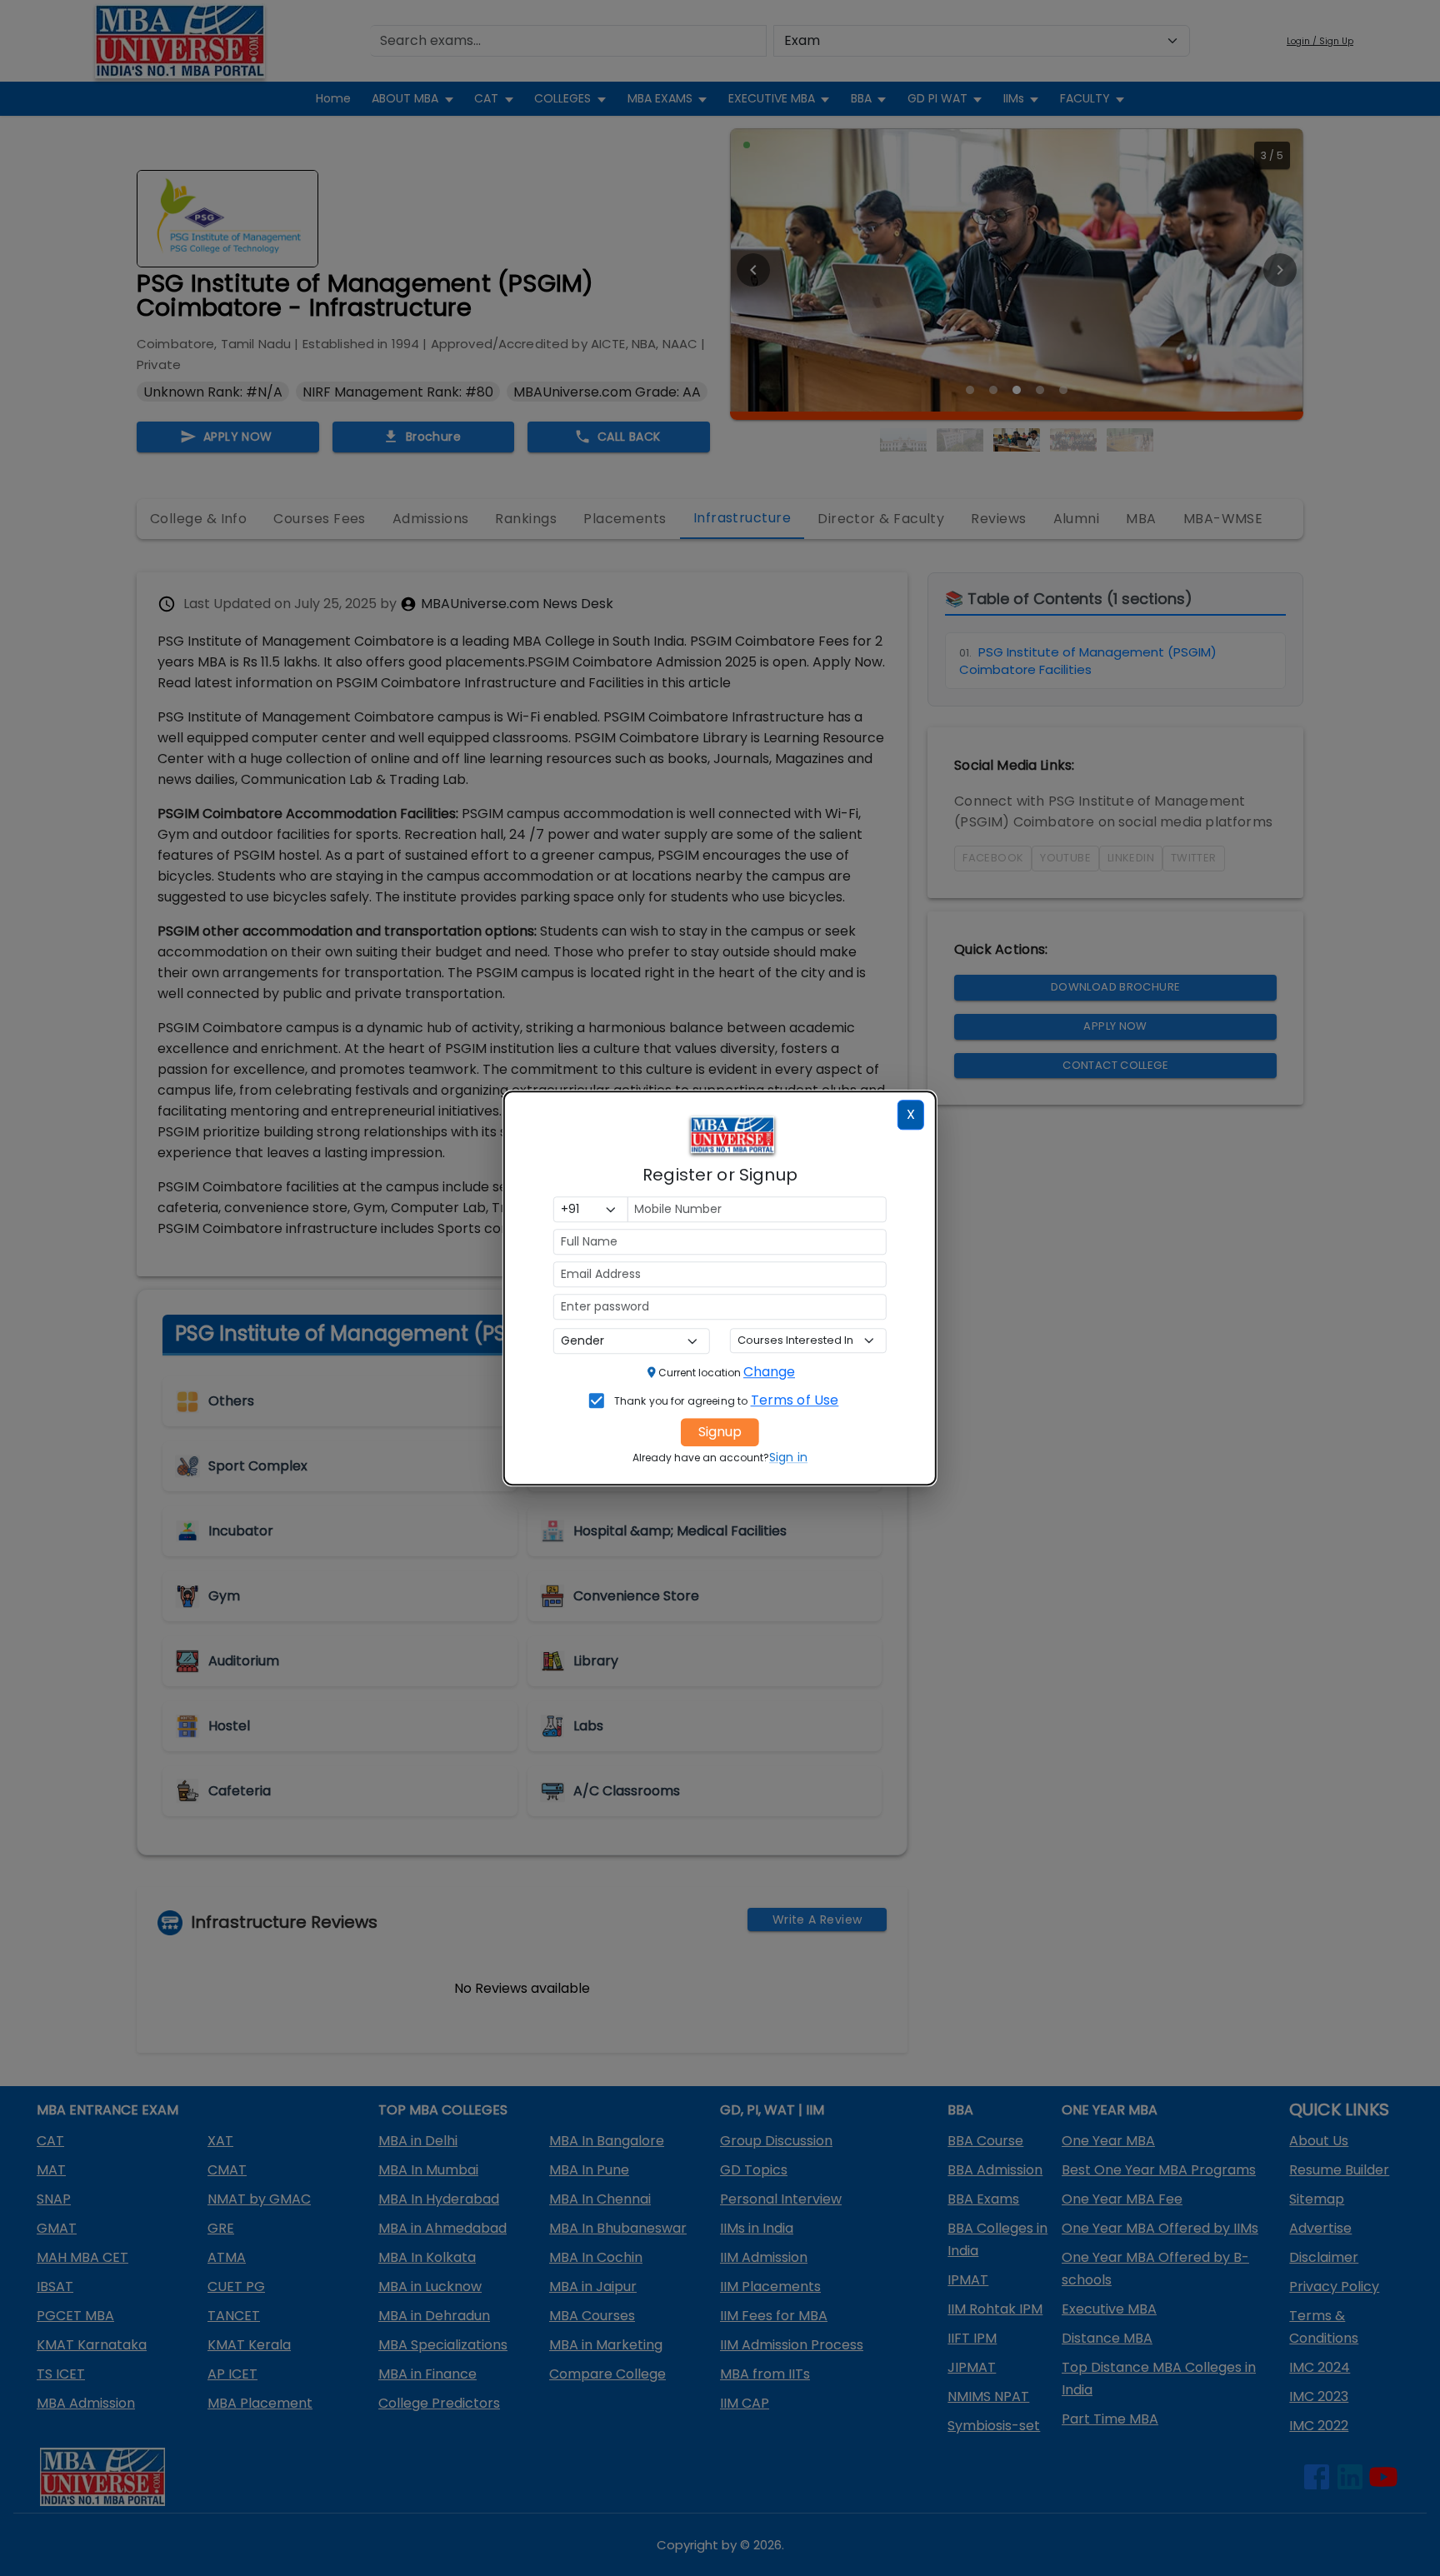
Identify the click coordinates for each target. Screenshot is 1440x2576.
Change (769, 1372)
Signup (720, 1432)
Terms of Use (795, 1400)
